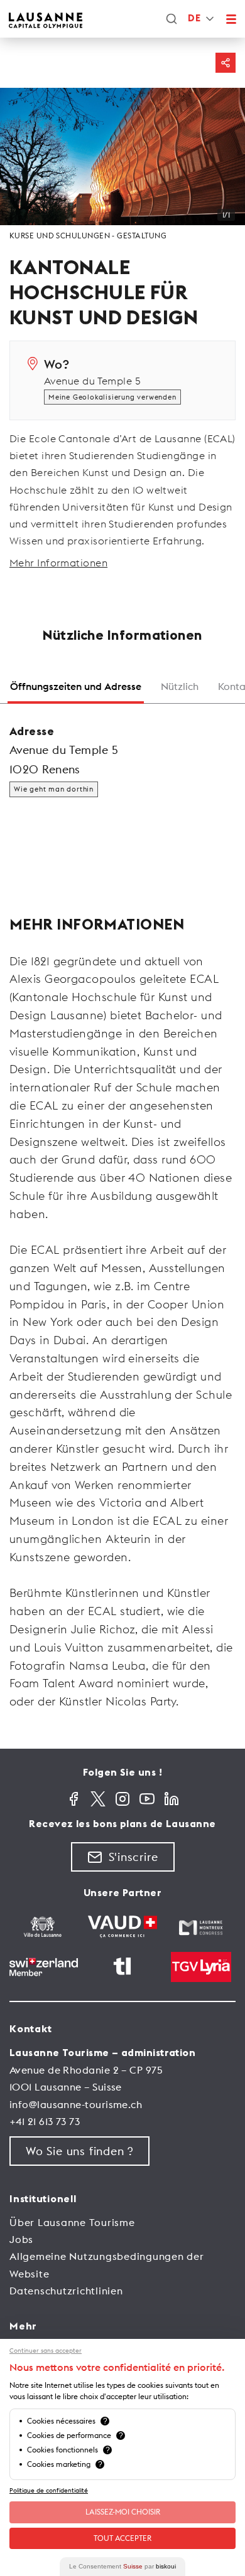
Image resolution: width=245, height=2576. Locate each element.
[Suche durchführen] (171, 19)
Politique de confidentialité (49, 2490)
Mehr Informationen (58, 563)
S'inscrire (133, 1857)
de (194, 19)
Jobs (21, 2239)
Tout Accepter (122, 2538)
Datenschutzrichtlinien (66, 2291)
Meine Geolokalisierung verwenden (112, 397)
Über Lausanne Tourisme (72, 2222)
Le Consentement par (122, 2566)
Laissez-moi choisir (123, 2512)
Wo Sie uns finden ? (79, 2151)
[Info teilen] (226, 63)
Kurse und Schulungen (60, 236)
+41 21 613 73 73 (45, 2121)
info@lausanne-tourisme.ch (76, 2104)
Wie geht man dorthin (54, 789)
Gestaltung (142, 236)
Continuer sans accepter (46, 2351)
